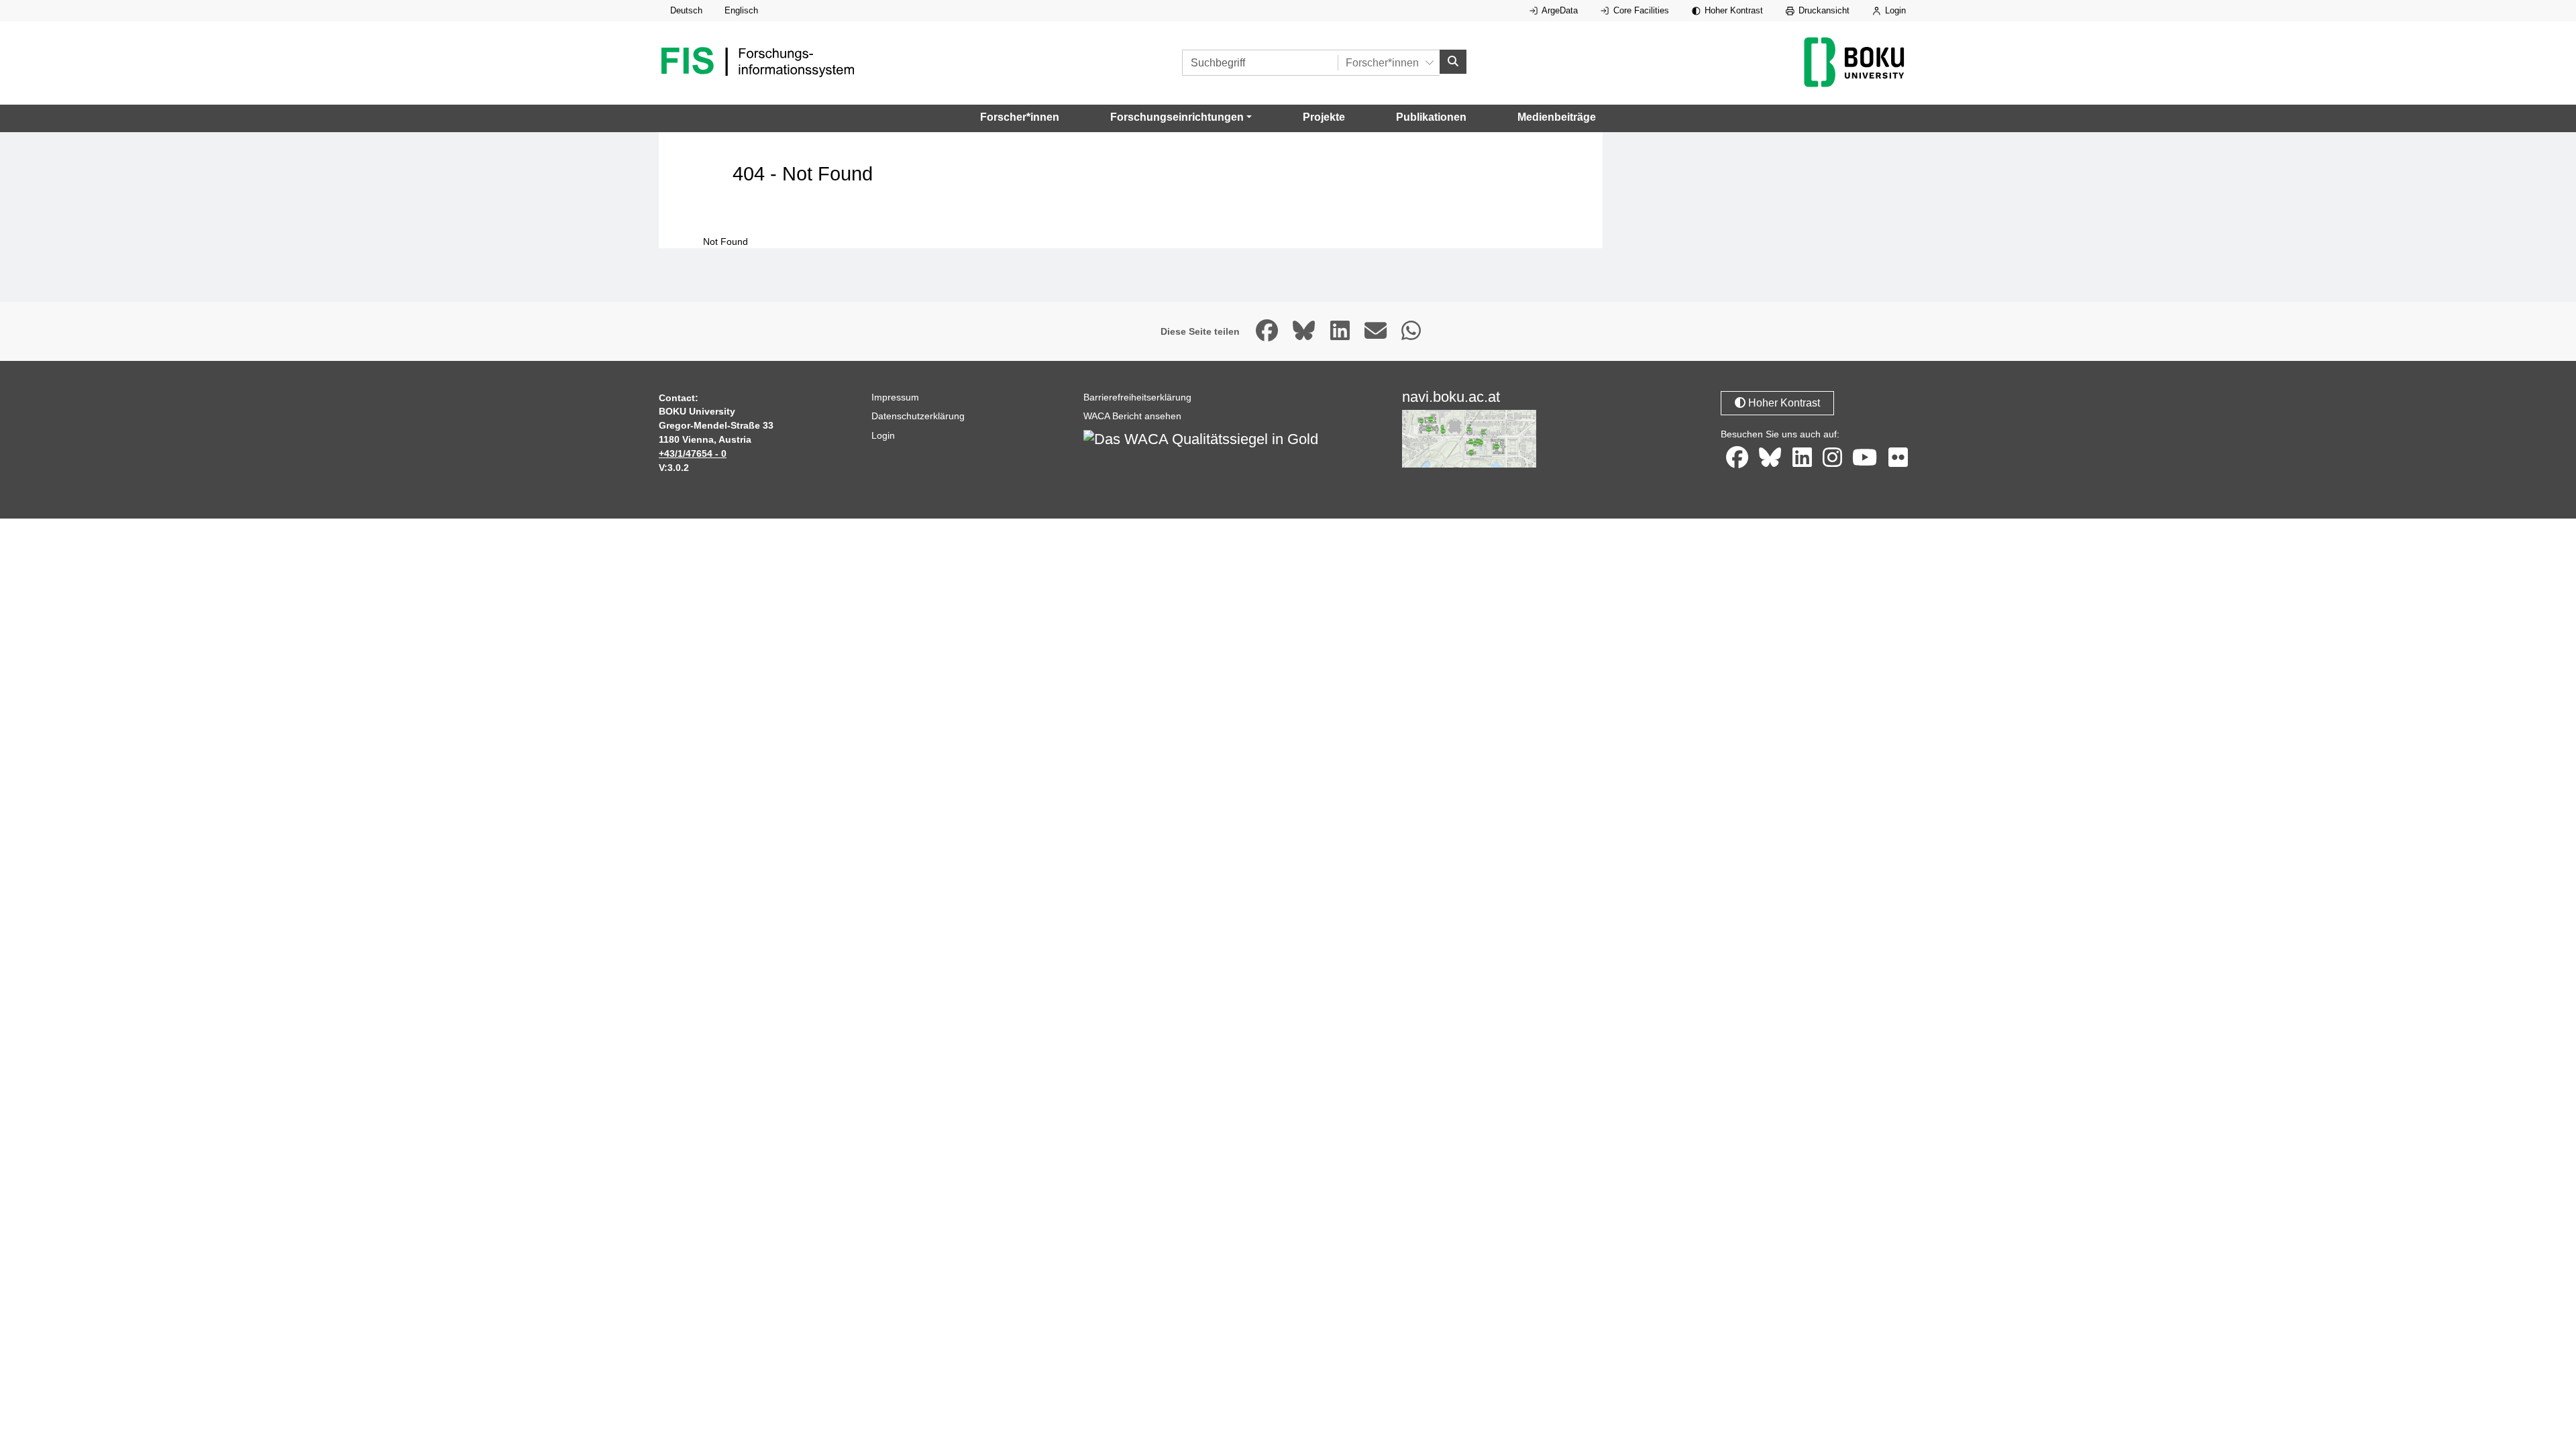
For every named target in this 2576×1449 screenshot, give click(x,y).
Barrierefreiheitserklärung (1137, 397)
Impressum (895, 397)
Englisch (741, 10)
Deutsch (686, 10)
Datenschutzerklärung (918, 416)
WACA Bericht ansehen (1132, 416)
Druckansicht (1823, 10)
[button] (1181, 117)
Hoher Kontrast (1732, 10)
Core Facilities (1640, 10)
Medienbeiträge (1557, 117)
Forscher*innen (1020, 117)
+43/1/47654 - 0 (693, 453)
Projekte (1324, 117)
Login (1894, 10)
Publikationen (1431, 117)
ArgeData (1559, 10)
